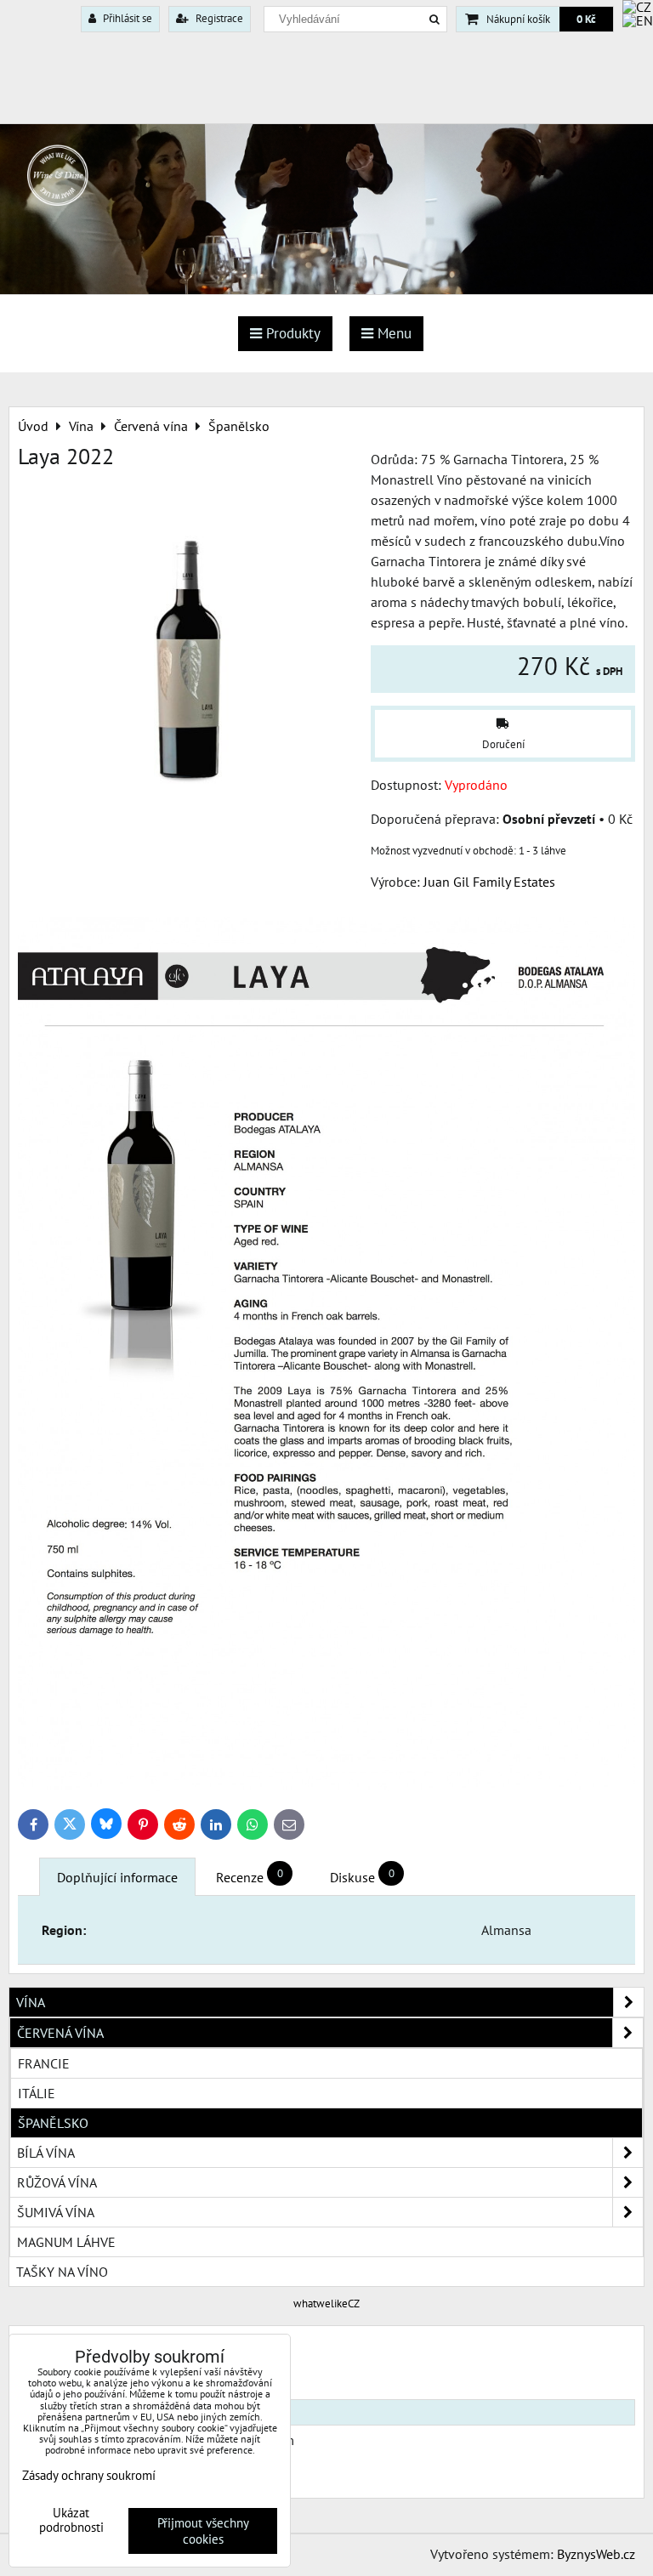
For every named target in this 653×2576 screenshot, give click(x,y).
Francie (44, 2063)
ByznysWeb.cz (596, 2554)
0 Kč (586, 19)
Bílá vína (46, 2153)
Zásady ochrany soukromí (89, 2475)
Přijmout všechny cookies (203, 2531)
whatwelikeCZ (326, 2304)
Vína (31, 2002)
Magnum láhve (66, 2242)
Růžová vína (57, 2182)
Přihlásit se (126, 18)
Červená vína (60, 2033)
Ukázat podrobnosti (71, 2520)
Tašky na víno (62, 2272)
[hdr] (326, 289)
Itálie (37, 2093)
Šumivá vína (56, 2212)
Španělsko (53, 2123)
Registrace (218, 18)
